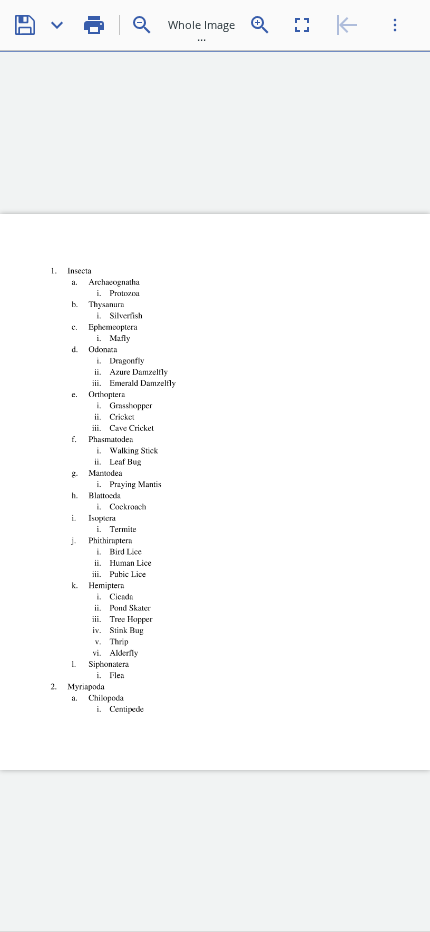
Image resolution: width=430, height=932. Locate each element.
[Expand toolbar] (395, 25)
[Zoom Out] (142, 25)
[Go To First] (347, 25)
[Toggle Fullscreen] (302, 25)
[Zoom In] (260, 25)
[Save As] (57, 25)
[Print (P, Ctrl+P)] (94, 25)
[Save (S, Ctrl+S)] (25, 25)
